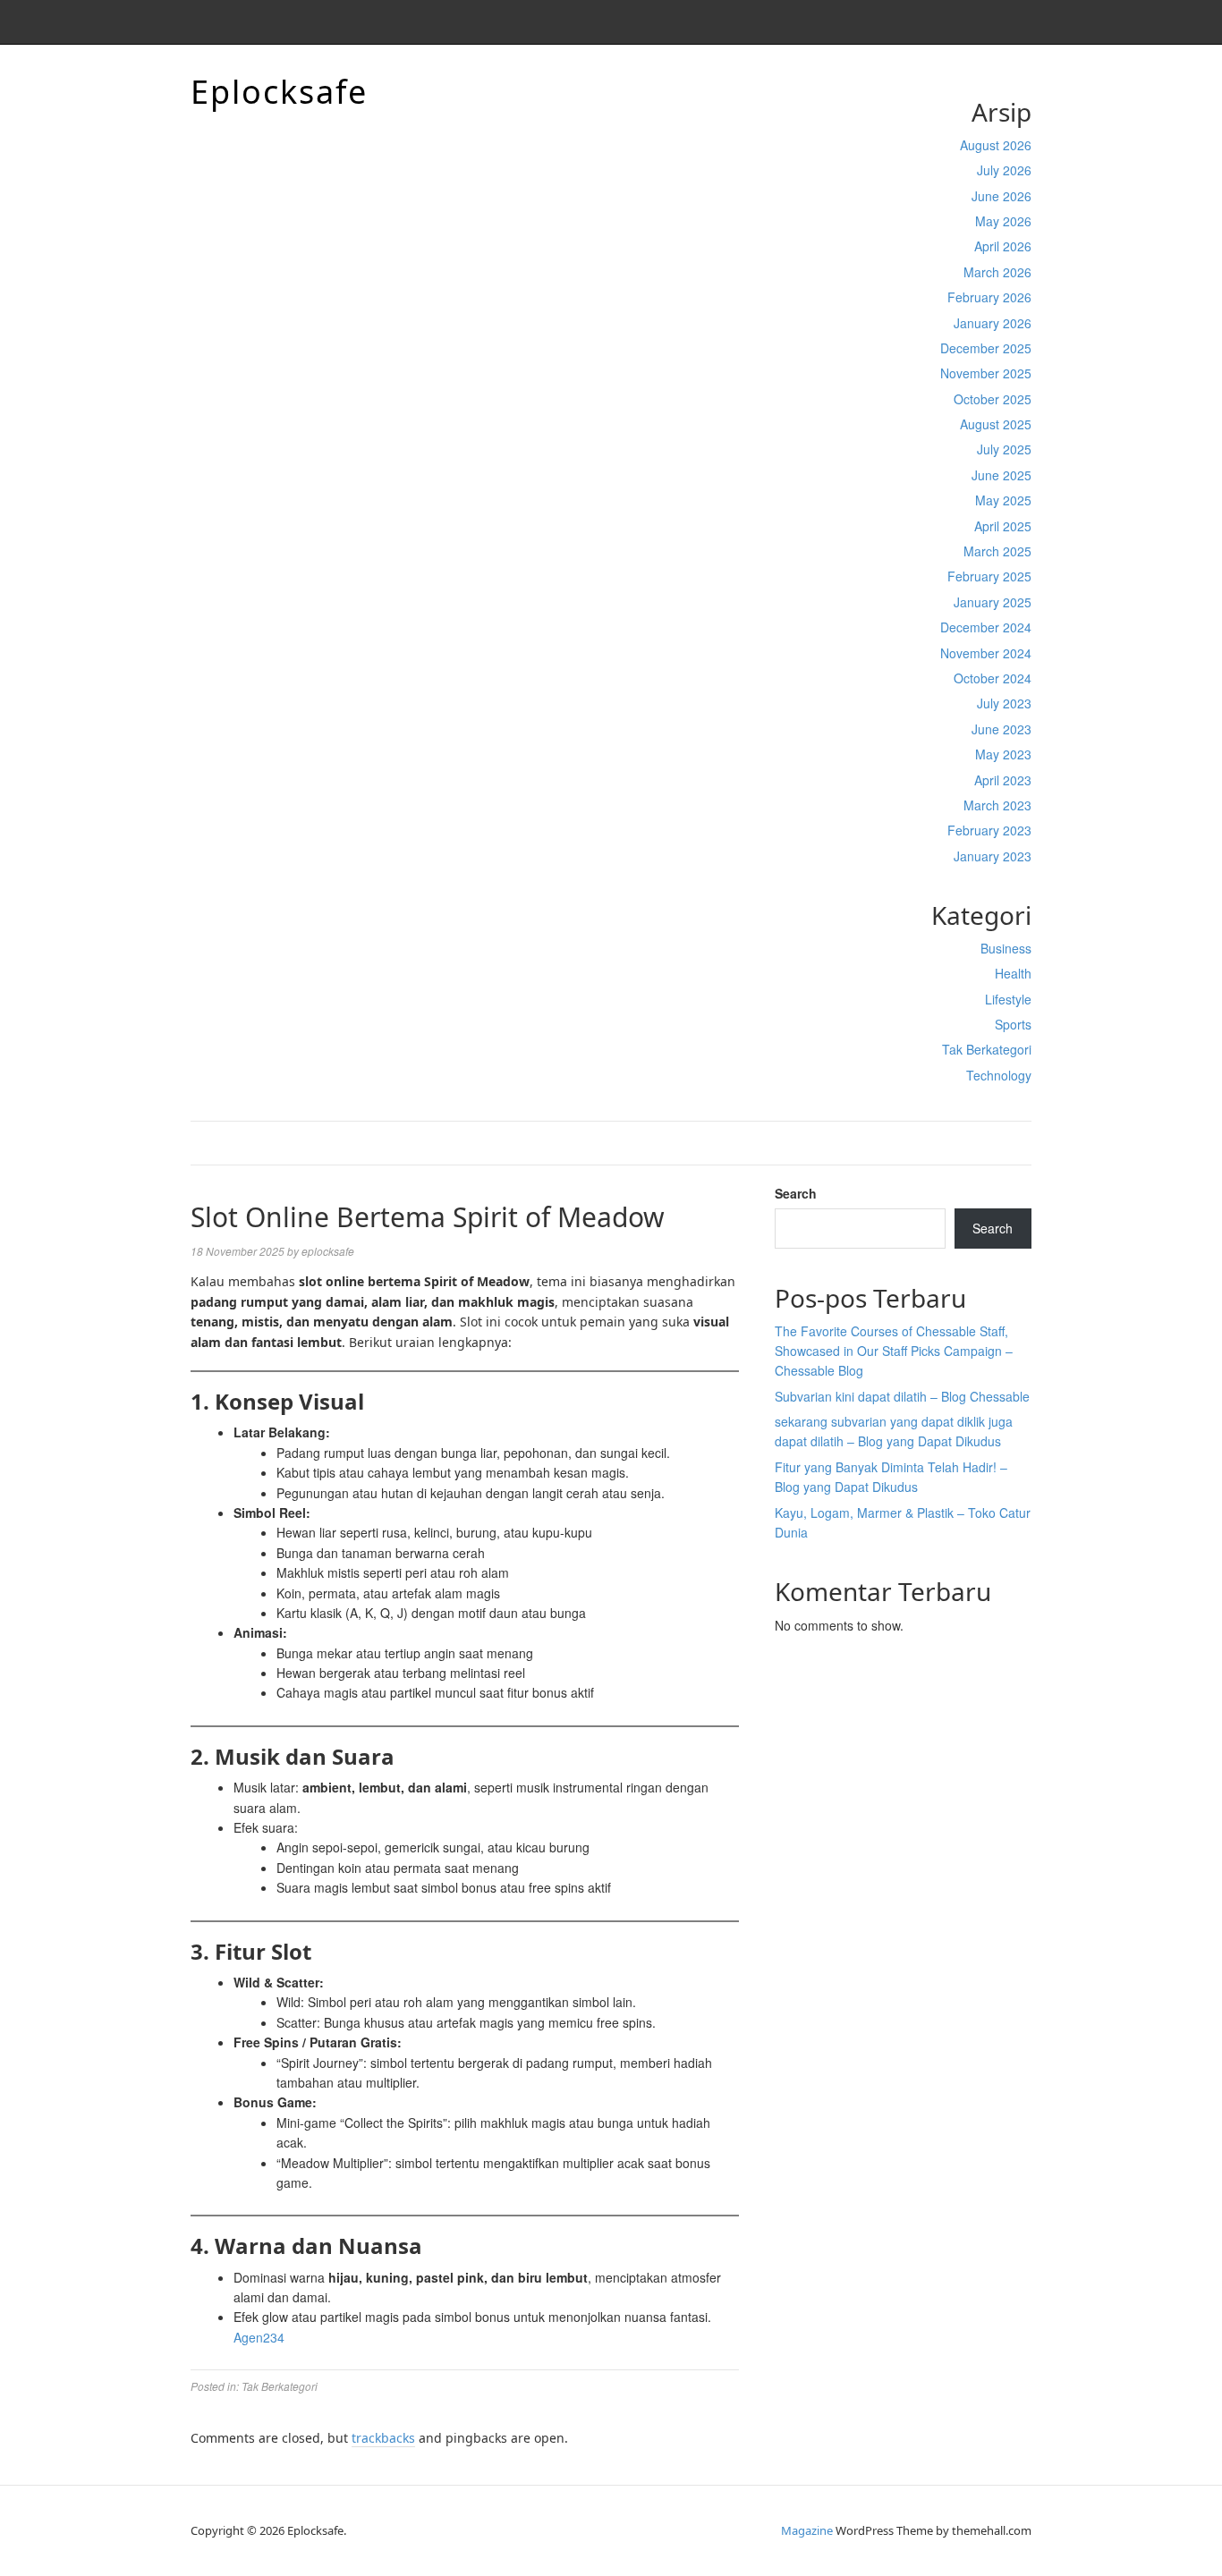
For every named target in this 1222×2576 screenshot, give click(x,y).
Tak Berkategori (987, 1049)
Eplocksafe (279, 92)
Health (1013, 973)
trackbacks (383, 2438)
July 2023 (1004, 703)
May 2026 (1003, 221)
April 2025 (1003, 526)
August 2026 (996, 145)
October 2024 (993, 678)
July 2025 (1004, 449)
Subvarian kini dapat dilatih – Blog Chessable (902, 1396)
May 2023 (1003, 754)
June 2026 (1001, 196)
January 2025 (993, 602)
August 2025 (996, 424)
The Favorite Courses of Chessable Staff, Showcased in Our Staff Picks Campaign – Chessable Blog (894, 1351)
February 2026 (989, 297)
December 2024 (986, 627)
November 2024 (986, 653)
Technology (999, 1075)
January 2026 (993, 323)
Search (796, 1193)
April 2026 (1003, 246)
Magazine (807, 2530)
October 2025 (993, 399)
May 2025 (1003, 500)
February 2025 (989, 576)
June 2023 (1001, 729)
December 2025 (986, 348)
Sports (1013, 1024)
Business (1006, 948)
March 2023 (997, 805)
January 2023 (993, 856)
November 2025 (986, 373)
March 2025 (997, 551)
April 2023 (1003, 780)
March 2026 (997, 272)
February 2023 (989, 830)
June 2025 (1001, 475)
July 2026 (1004, 170)
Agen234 (259, 2337)
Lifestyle (1008, 999)
